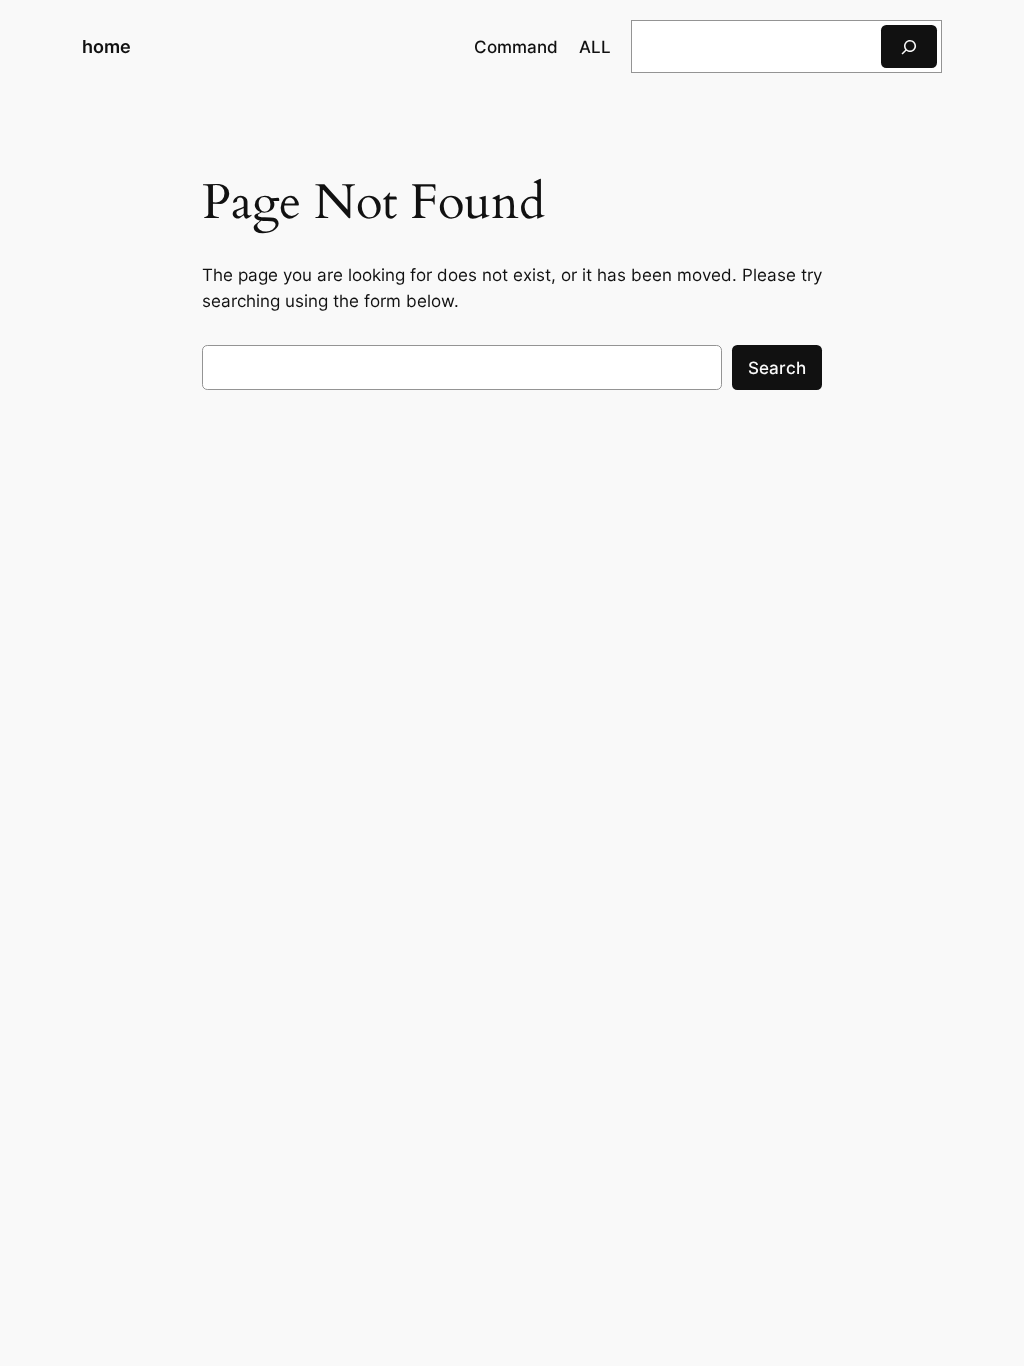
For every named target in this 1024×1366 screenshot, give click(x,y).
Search (777, 368)
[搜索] (909, 46)
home (106, 46)
